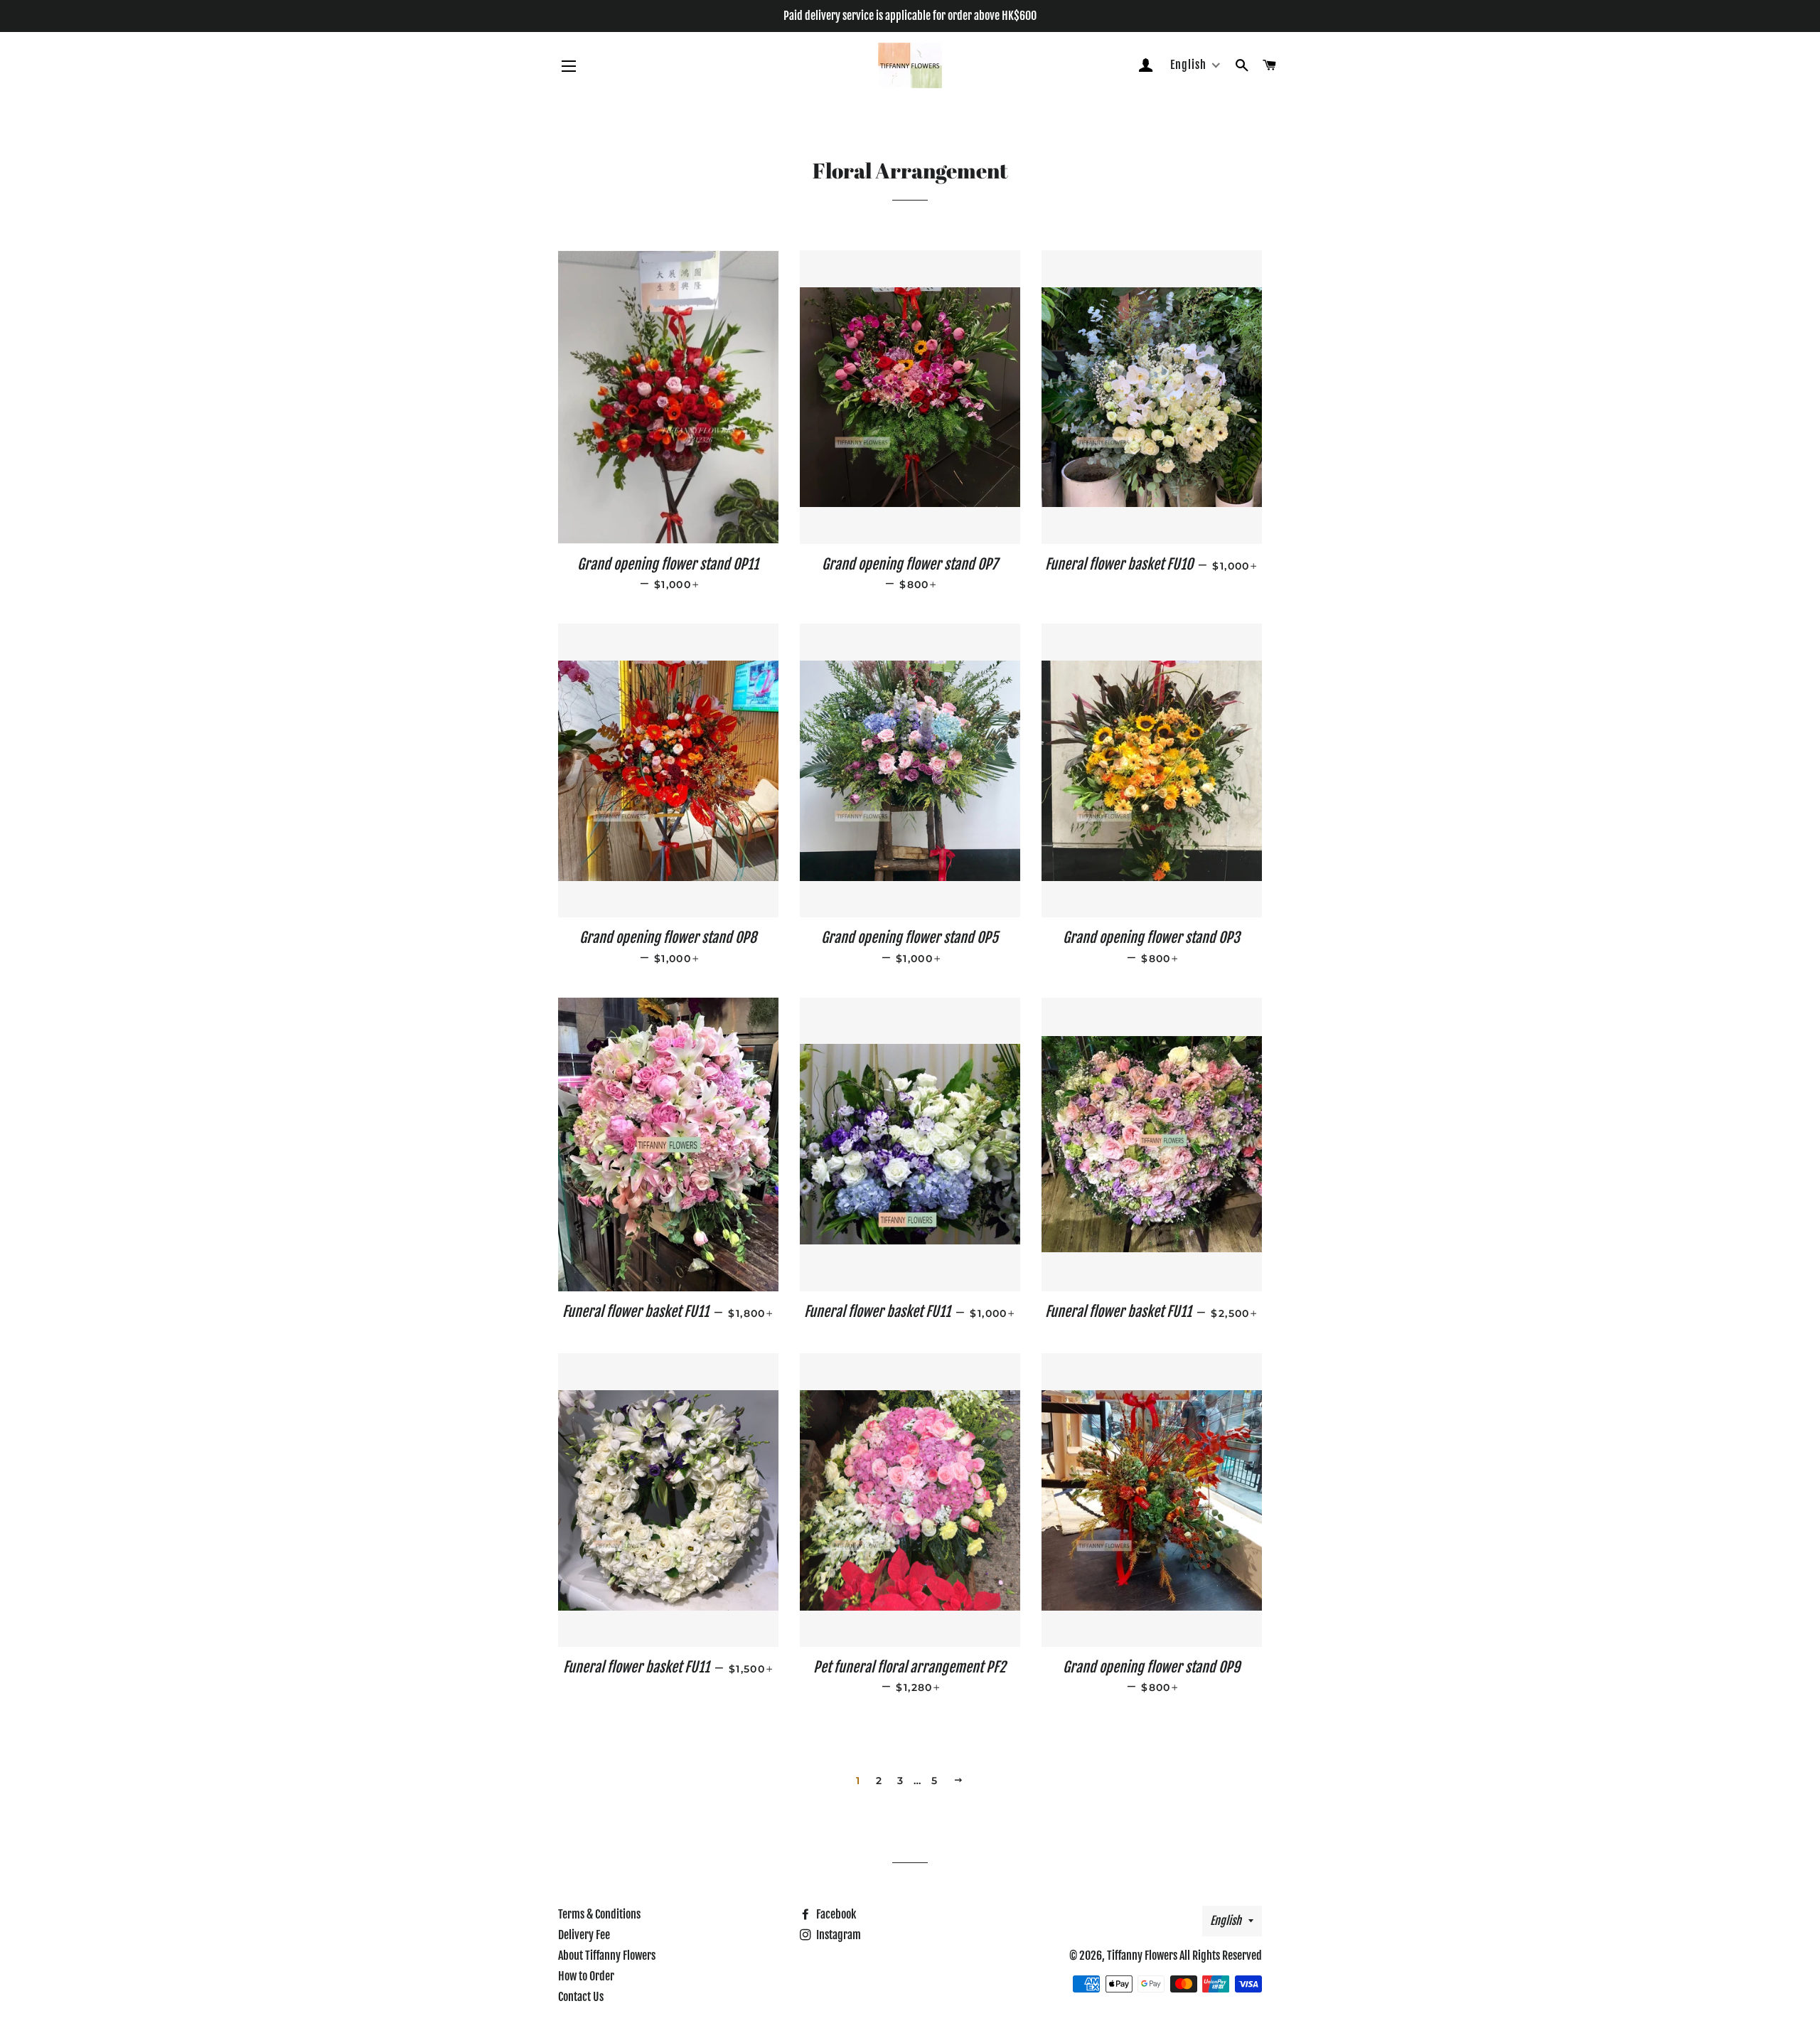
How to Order (586, 1976)
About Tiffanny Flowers (607, 1956)
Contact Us (581, 1997)
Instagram (837, 1935)
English (1226, 1921)
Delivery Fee (584, 1935)
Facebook (835, 1914)
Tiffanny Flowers (1142, 1956)
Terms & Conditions (599, 1914)
